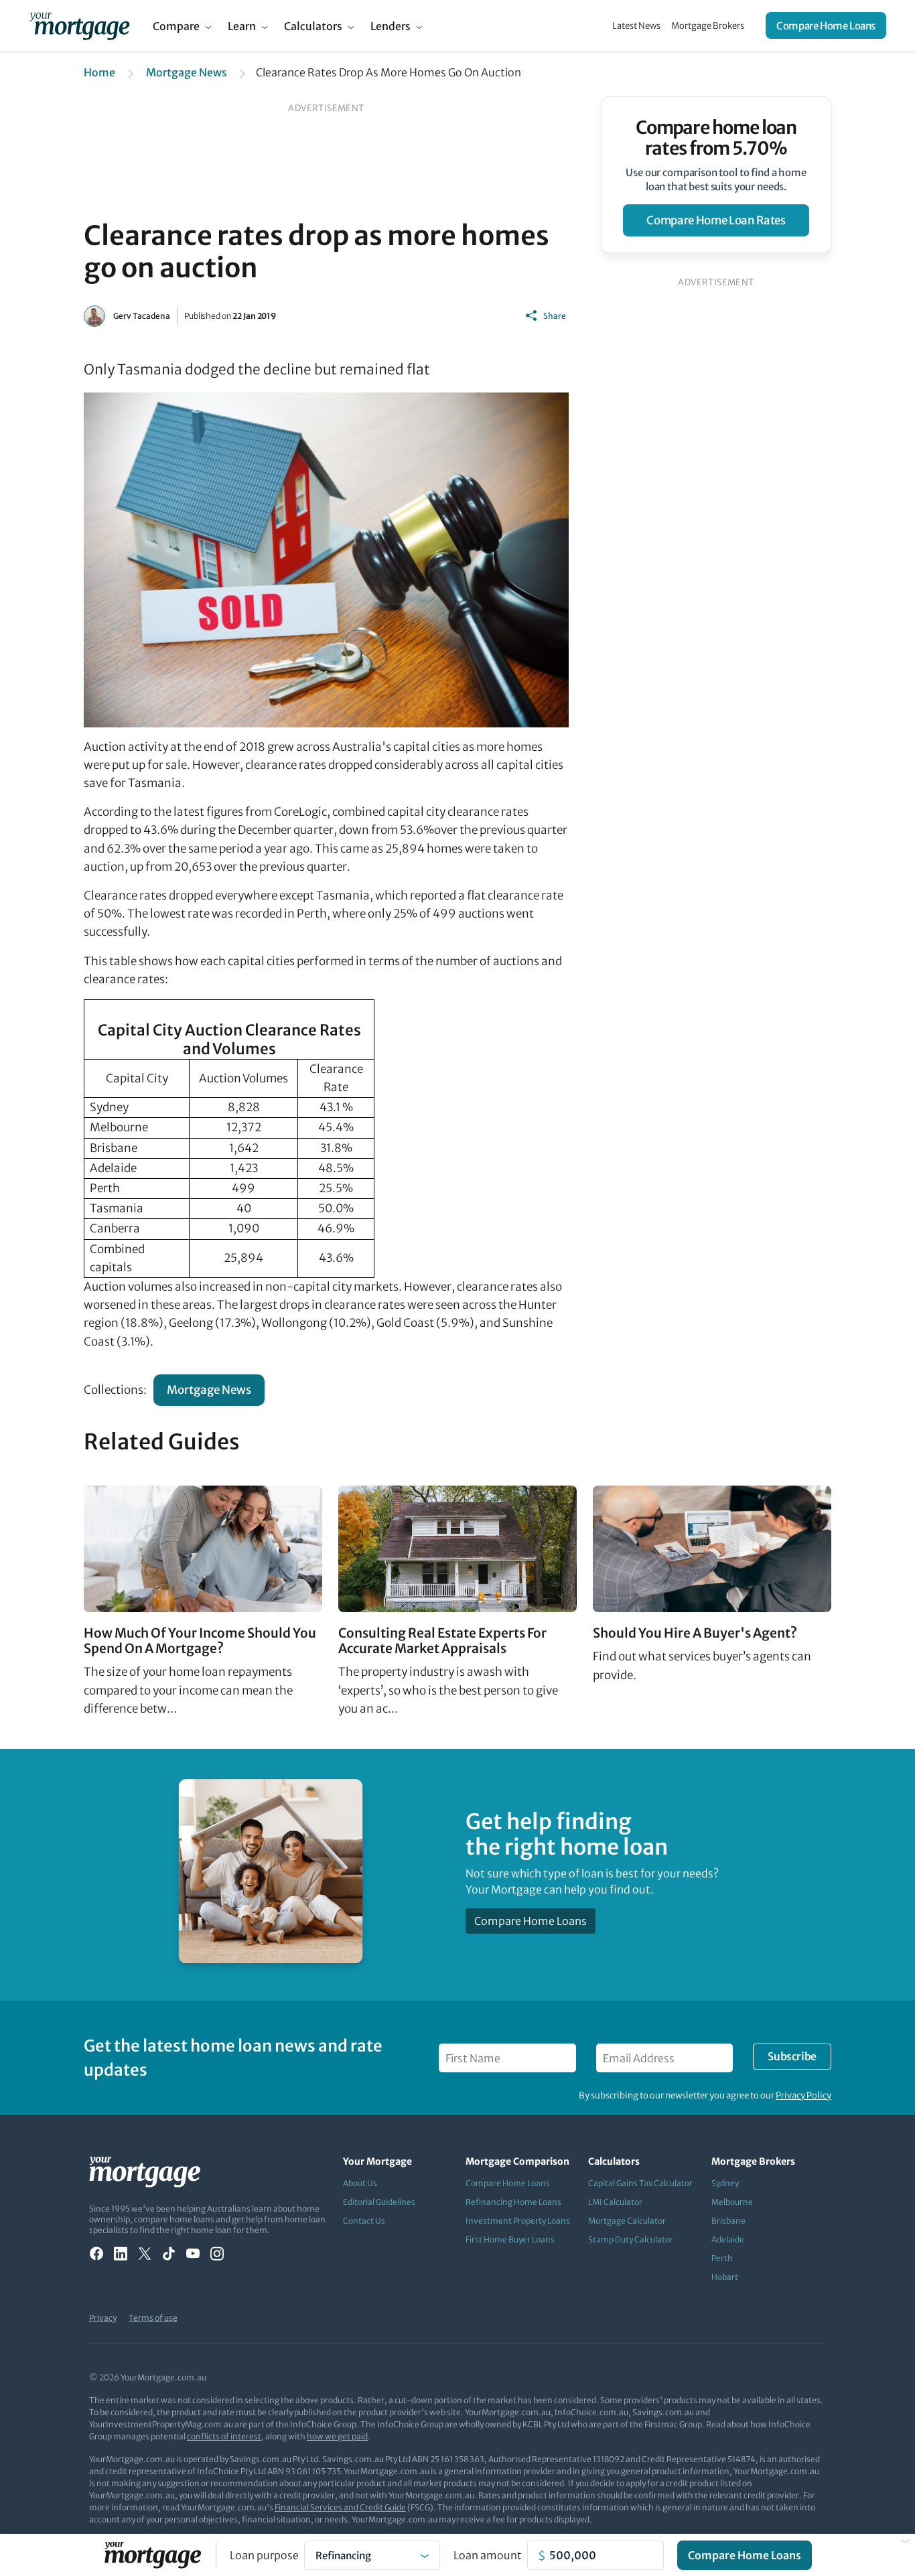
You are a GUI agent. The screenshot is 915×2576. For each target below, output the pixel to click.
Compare (176, 26)
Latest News (636, 26)
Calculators (313, 26)
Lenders (391, 26)
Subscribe (792, 2056)
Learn (242, 26)
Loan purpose (264, 2555)
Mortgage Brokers (708, 26)
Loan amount (488, 2555)
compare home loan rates (716, 220)
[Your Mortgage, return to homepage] (79, 25)
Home (99, 72)
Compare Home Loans (826, 26)
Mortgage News (187, 72)
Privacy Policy (803, 2095)
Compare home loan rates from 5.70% (716, 138)
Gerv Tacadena (142, 316)
